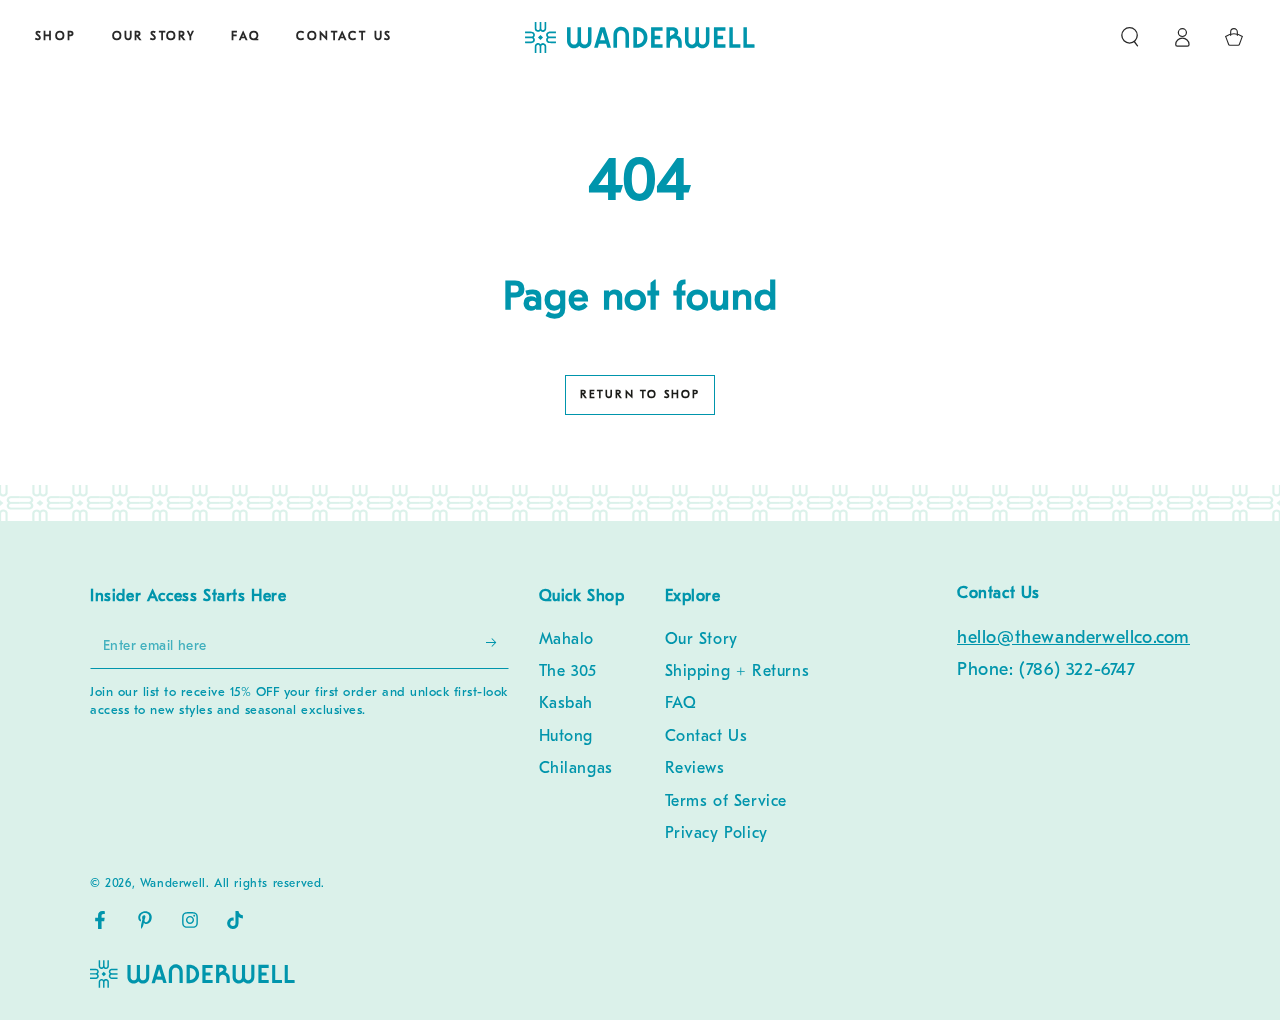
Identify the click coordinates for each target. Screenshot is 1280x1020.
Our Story (701, 640)
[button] (1130, 37)
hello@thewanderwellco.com (1073, 639)
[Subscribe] (487, 646)
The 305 (568, 672)
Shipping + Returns (737, 672)
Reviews (695, 769)
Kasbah (566, 704)
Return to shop (640, 395)
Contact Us (706, 737)
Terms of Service (726, 802)
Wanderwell (173, 884)
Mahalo (567, 640)
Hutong (566, 737)
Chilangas (576, 769)
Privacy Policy (716, 834)
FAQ (681, 704)
